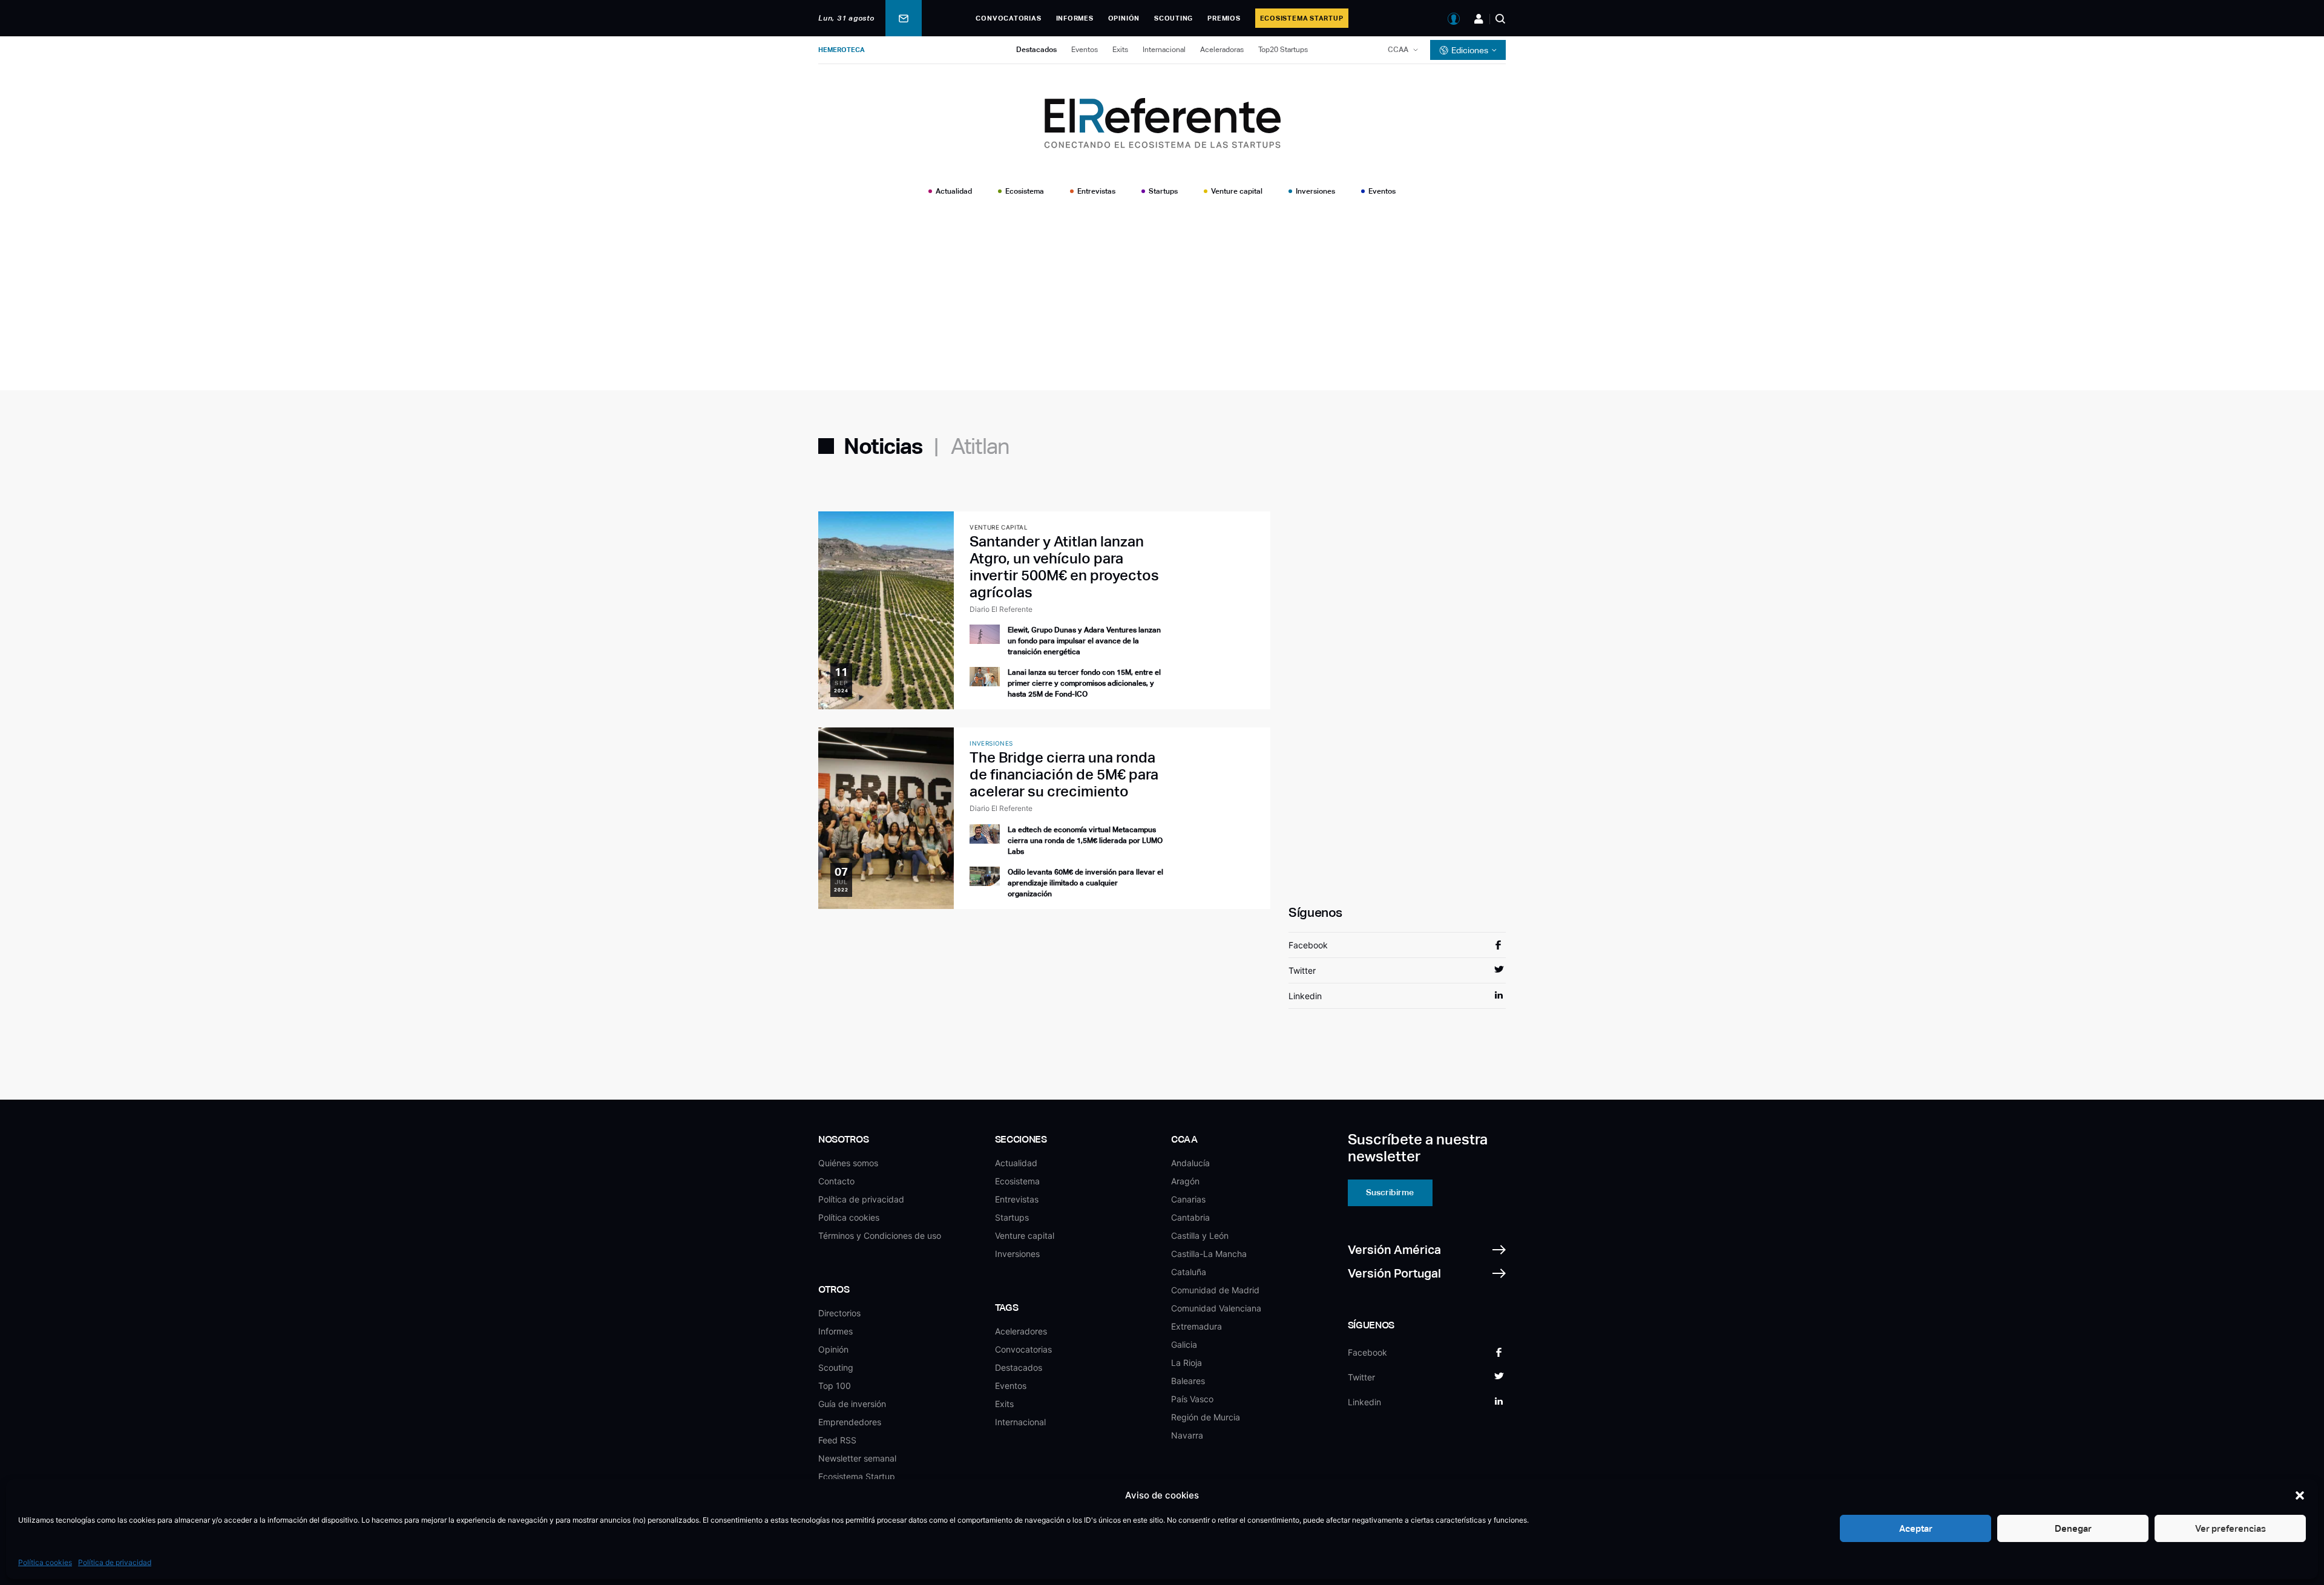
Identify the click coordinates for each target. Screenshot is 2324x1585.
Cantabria (1190, 1217)
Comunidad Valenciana (1216, 1308)
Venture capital (1237, 191)
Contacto (836, 1181)
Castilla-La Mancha (1209, 1254)
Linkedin (1305, 996)
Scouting (1173, 18)
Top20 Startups (1283, 50)
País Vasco (1192, 1399)
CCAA (1398, 50)
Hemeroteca (842, 50)
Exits (1120, 50)
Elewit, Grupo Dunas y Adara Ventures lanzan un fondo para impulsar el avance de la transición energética (1084, 641)
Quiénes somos (848, 1163)
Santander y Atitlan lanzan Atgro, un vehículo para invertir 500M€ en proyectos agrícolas (1064, 567)
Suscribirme (1390, 1192)
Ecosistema (1025, 191)
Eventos (1085, 50)
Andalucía (1190, 1163)
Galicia (1184, 1344)
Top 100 (835, 1386)
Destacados (1036, 50)
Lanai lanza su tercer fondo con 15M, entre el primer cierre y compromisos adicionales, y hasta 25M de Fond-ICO (1084, 683)
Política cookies (45, 1562)
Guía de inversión (852, 1404)
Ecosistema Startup (1302, 18)
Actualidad (954, 191)
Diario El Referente (1001, 609)
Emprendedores (850, 1422)
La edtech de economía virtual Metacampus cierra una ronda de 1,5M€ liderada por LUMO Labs (1085, 841)
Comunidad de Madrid (1215, 1290)
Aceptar (1916, 1528)
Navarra (1187, 1435)
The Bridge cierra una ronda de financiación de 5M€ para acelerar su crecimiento (1064, 774)
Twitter (1302, 970)
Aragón (1185, 1181)
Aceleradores (1021, 1331)
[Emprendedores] (1479, 19)
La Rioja (1187, 1363)
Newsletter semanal (857, 1458)
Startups (1163, 191)
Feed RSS (837, 1440)
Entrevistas (1096, 191)
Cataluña (1189, 1272)
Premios (1224, 18)
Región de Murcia (1206, 1417)
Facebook (1308, 945)
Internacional (1164, 50)
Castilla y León (1200, 1236)
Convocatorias (1008, 18)
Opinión (1124, 18)
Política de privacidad (115, 1562)
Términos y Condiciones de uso (880, 1236)
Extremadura (1196, 1326)
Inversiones (1315, 191)
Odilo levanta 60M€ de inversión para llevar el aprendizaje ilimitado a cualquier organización (1085, 883)
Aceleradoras (1222, 50)
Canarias (1188, 1199)
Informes (1075, 18)
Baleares (1188, 1381)
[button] (2300, 1495)
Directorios (839, 1313)
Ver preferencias (2230, 1528)
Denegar (2073, 1528)
